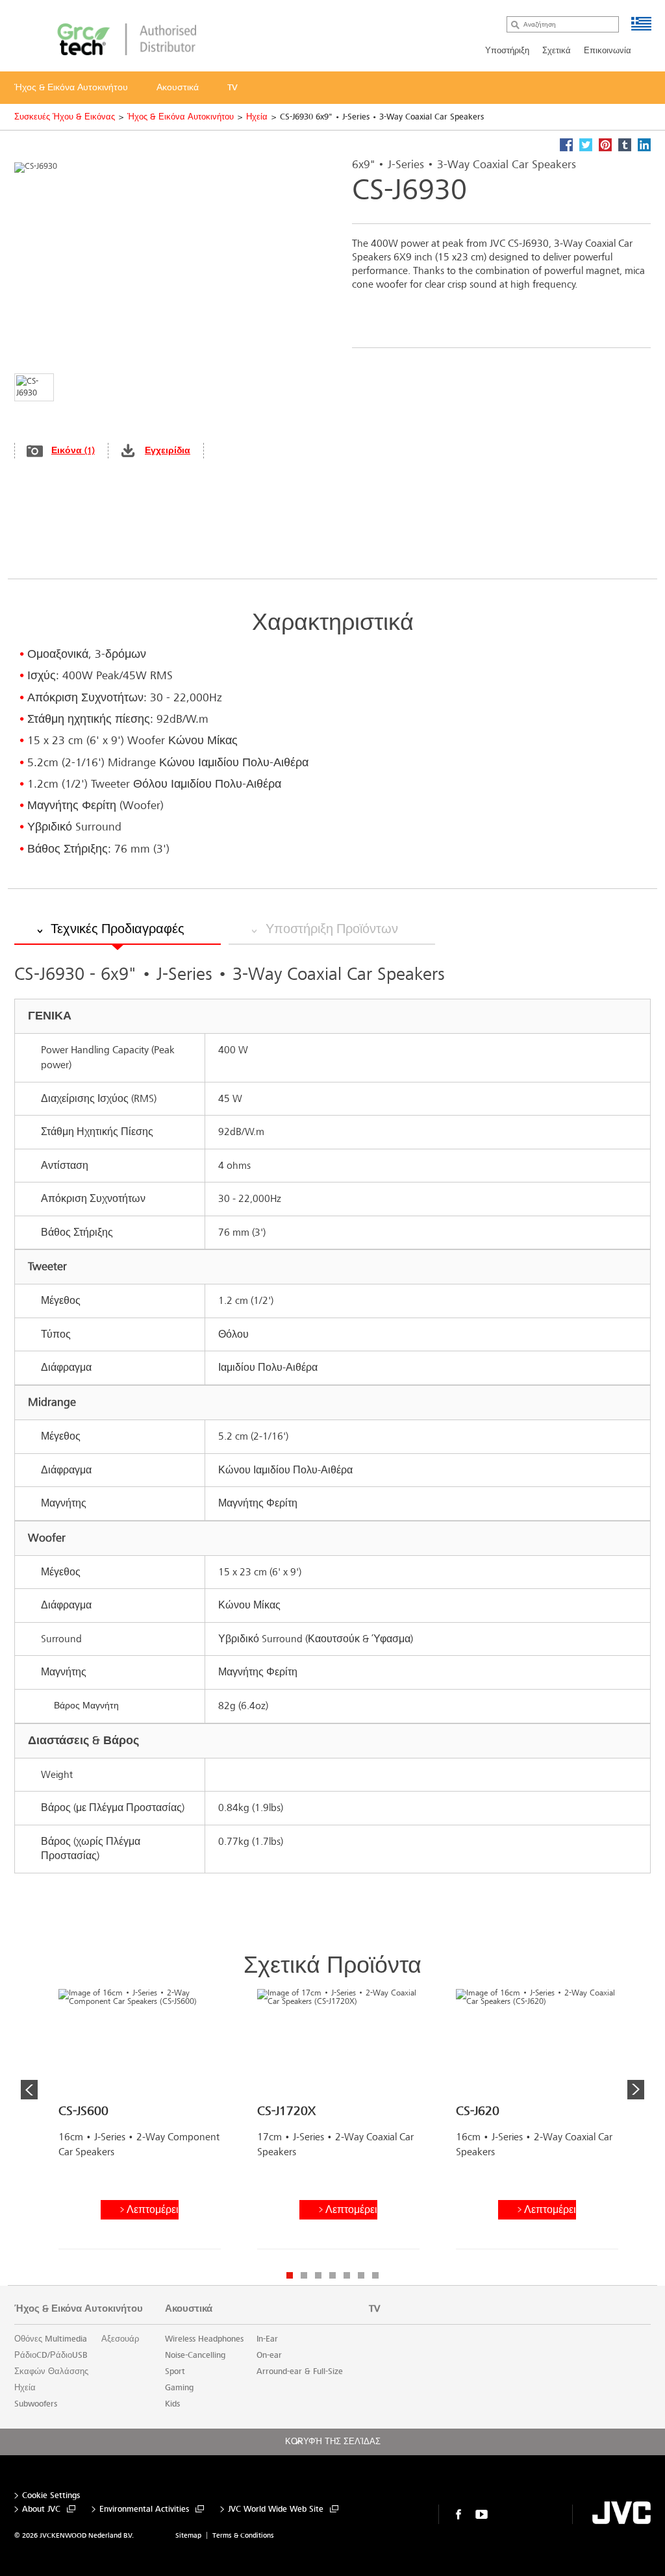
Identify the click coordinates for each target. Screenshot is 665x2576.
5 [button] (347, 2275)
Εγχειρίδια (168, 450)
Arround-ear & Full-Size (300, 2371)
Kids (172, 2404)
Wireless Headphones (204, 2339)
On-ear (269, 2355)
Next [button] (636, 2090)
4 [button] (332, 2275)
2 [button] (304, 2275)
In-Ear (267, 2339)
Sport (175, 2371)
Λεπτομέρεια (153, 2209)
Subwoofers (36, 2404)
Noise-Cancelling (195, 2355)
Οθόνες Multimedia (51, 2339)
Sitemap (188, 2535)
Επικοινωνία (608, 51)
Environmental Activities (144, 2509)
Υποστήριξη (507, 51)
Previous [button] (29, 2090)
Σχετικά (557, 51)
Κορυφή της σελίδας (333, 2442)
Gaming (179, 2388)
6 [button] (361, 2275)
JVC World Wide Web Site (276, 2509)
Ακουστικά (189, 2308)
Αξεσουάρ (120, 2339)
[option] (140, 2124)
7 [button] (375, 2275)
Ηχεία (257, 117)
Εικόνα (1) (73, 450)
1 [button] (290, 2275)
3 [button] (318, 2275)
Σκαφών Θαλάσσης (51, 2371)
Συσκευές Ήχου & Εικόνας (65, 117)
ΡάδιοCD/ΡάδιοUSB (51, 2355)
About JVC (41, 2509)
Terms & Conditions (243, 2535)
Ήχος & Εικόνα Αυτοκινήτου (181, 117)
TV (374, 2308)
